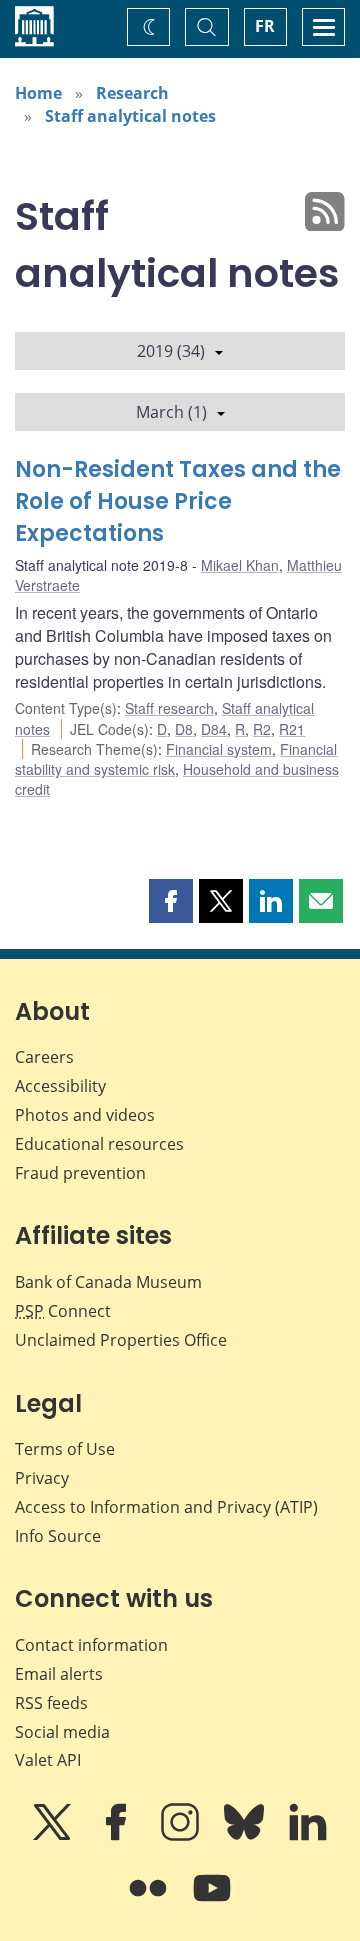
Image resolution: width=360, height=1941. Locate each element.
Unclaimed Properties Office (121, 1340)
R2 (262, 729)
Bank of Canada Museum (108, 1282)
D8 (184, 729)
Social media (62, 1732)
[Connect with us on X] (54, 1836)
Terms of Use (65, 1449)
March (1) (171, 412)
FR (265, 26)
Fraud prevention (80, 1173)
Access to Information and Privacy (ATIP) (166, 1507)
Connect (63, 1311)
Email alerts (59, 1674)
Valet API (48, 1760)
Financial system (219, 749)
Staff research (169, 708)
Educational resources (99, 1144)
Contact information (91, 1645)
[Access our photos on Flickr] (150, 1902)
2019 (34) (171, 351)
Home (38, 93)
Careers (44, 1057)
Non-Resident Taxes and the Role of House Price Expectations (178, 501)
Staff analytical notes (130, 116)
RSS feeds (51, 1703)
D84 (214, 729)
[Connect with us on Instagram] (182, 1836)
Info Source (58, 1536)
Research (132, 93)
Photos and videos (85, 1115)
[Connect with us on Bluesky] (246, 1836)
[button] (171, 901)
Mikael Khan (240, 565)
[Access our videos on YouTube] (212, 1902)
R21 (292, 729)
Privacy (42, 1478)
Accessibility (60, 1086)
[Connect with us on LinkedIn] (308, 1836)
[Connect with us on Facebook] (118, 1836)
